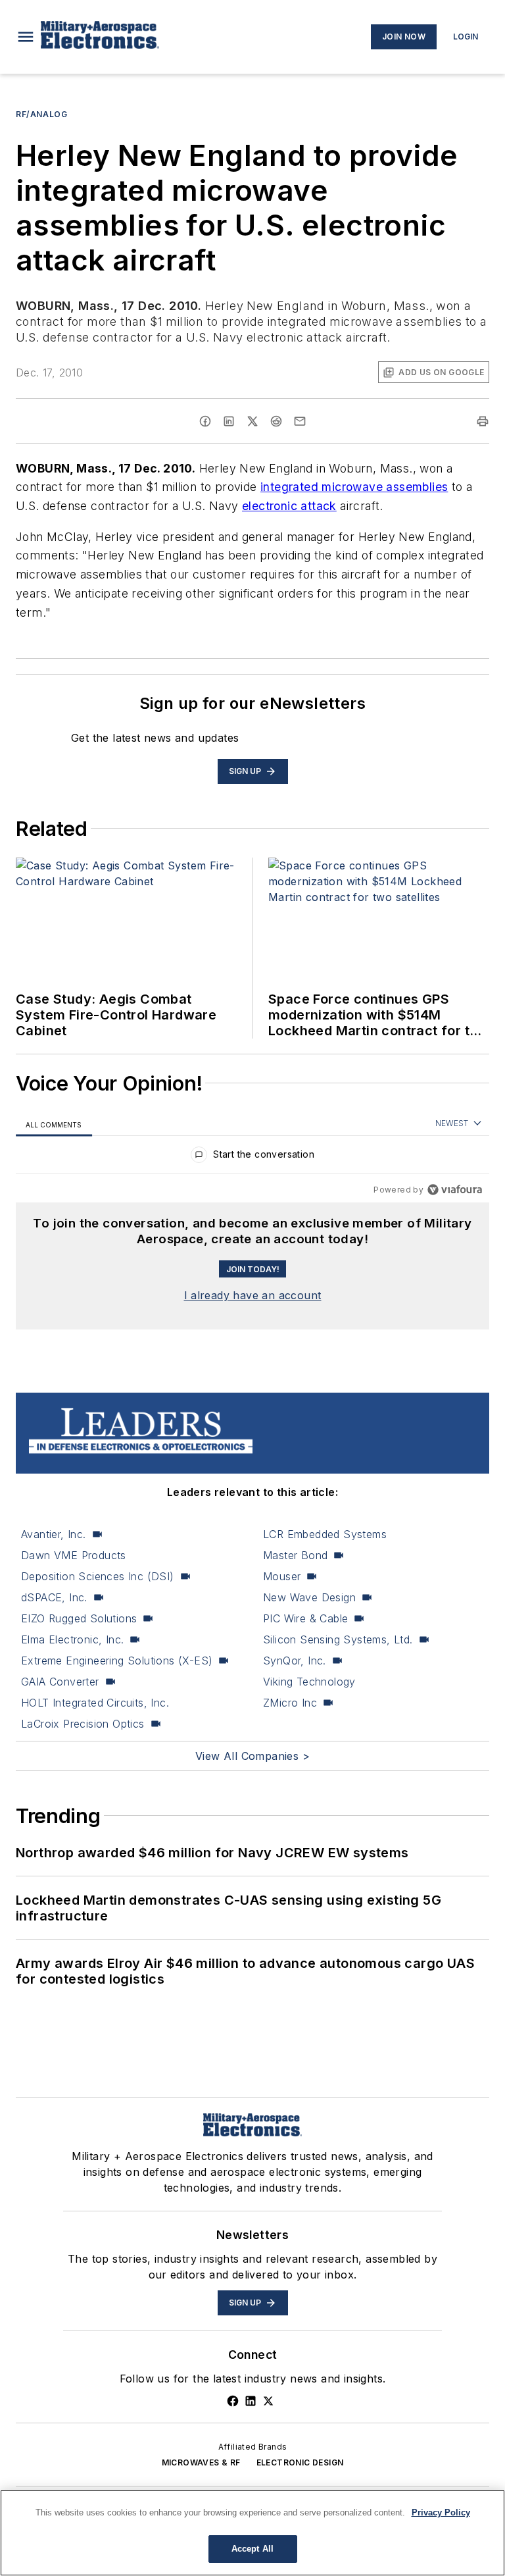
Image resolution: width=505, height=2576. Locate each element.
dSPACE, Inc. (54, 1597)
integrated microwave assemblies (354, 487)
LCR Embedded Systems (325, 1534)
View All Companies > (252, 1756)
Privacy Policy (441, 2512)
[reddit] (276, 421)
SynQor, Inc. (295, 1661)
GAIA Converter (60, 1682)
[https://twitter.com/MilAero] (268, 2401)
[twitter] (252, 421)
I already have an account (253, 1295)
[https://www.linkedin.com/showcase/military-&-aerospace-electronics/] (251, 2401)
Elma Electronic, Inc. (72, 1639)
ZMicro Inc (290, 1703)
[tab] (54, 1124)
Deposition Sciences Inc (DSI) (98, 1576)
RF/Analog (41, 114)
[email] (300, 421)
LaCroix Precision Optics (83, 1724)
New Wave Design (309, 1597)
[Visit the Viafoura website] (455, 1190)
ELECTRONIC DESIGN (300, 2462)
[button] (26, 37)
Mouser (282, 1576)
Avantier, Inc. (54, 1534)
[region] (252, 1157)
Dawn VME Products (74, 1555)
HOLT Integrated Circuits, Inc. (95, 1703)
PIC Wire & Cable (305, 1618)
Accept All (252, 2549)
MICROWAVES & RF (201, 2462)
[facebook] (205, 421)
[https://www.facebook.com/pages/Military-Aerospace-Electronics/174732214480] (233, 2401)
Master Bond (295, 1555)
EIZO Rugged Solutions (79, 1618)
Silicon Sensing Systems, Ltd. (338, 1639)
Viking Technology (309, 1682)
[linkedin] (229, 421)
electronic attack (289, 506)
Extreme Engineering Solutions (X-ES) (117, 1661)
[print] (483, 421)
